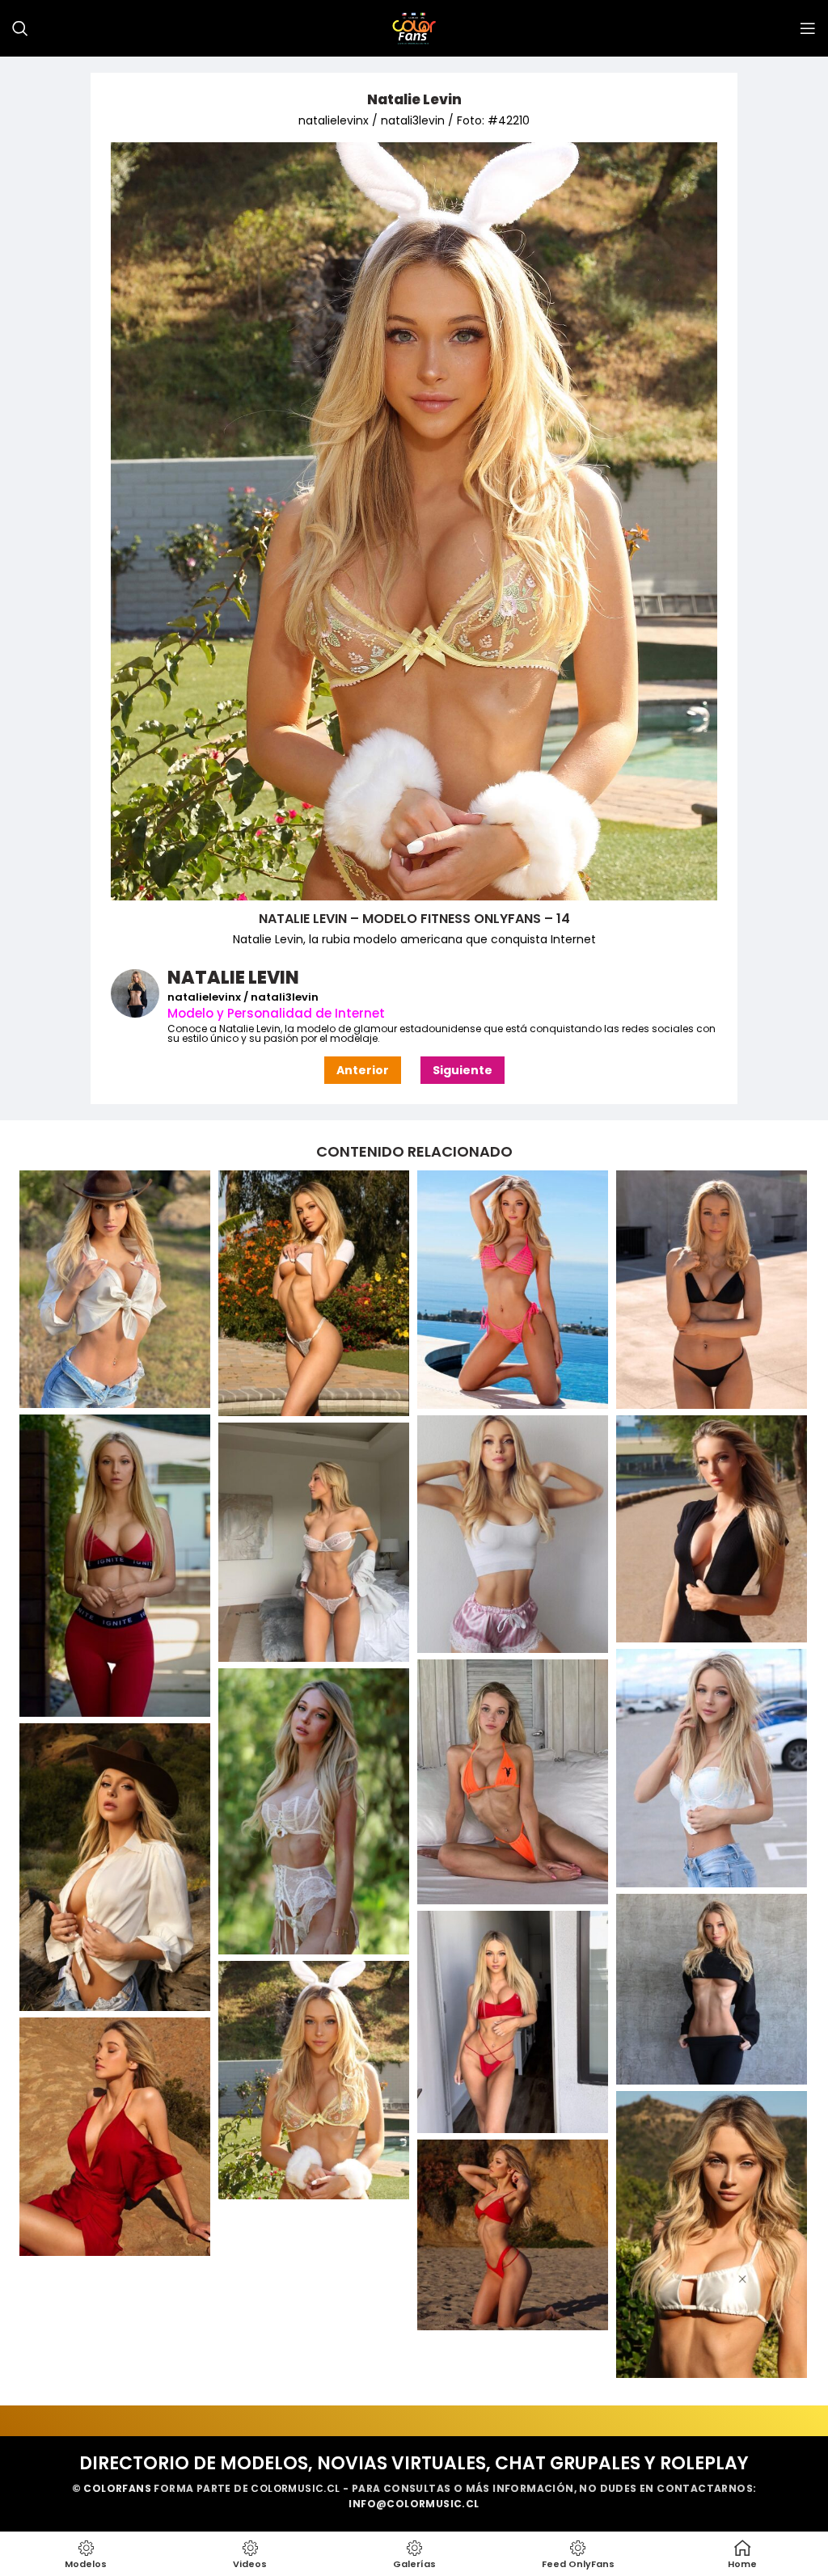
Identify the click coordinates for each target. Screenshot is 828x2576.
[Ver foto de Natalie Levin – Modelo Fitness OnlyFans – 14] (314, 2080)
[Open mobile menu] (808, 28)
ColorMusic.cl (295, 2488)
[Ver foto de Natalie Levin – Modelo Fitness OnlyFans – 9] (513, 1781)
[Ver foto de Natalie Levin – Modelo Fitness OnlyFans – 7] (314, 1542)
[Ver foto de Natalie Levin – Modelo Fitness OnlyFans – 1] (314, 1294)
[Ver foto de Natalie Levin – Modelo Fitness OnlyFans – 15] (115, 2137)
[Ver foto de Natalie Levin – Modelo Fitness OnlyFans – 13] (513, 2022)
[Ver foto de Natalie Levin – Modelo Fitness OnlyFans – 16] (712, 2235)
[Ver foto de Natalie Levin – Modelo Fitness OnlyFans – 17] (513, 2235)
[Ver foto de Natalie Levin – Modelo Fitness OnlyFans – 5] (513, 1535)
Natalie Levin (414, 99)
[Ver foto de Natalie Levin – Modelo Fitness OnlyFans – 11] (115, 1867)
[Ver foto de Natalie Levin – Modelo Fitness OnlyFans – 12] (712, 1989)
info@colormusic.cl (414, 2504)
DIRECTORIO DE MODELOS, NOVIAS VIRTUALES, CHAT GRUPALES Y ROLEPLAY (414, 2463)
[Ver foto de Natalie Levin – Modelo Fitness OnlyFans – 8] (712, 1768)
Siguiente (463, 1070)
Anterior (363, 1070)
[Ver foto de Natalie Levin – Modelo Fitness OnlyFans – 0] (115, 1290)
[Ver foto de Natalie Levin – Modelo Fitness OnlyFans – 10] (314, 1811)
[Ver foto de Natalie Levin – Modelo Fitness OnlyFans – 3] (712, 1290)
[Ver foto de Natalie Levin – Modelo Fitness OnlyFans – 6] (712, 1529)
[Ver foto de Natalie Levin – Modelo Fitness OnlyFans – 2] (513, 1290)
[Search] (20, 28)
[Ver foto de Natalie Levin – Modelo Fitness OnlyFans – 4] (115, 1566)
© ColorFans (112, 2488)
